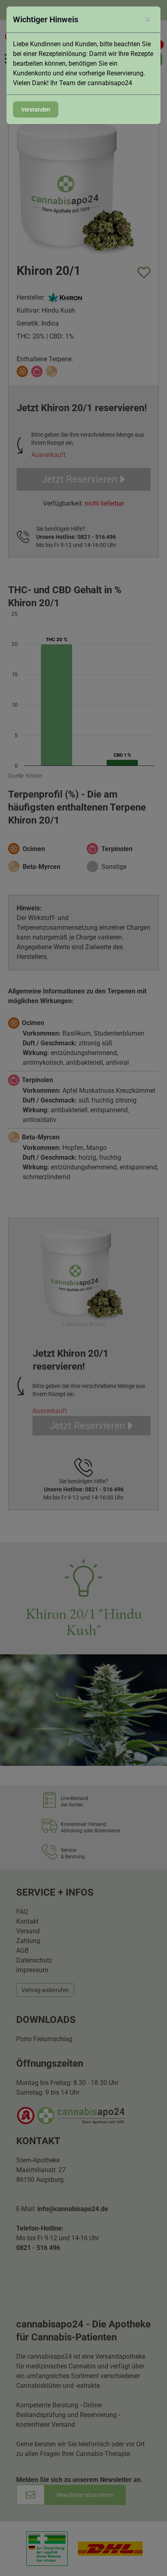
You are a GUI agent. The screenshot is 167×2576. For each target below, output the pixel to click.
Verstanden (36, 109)
